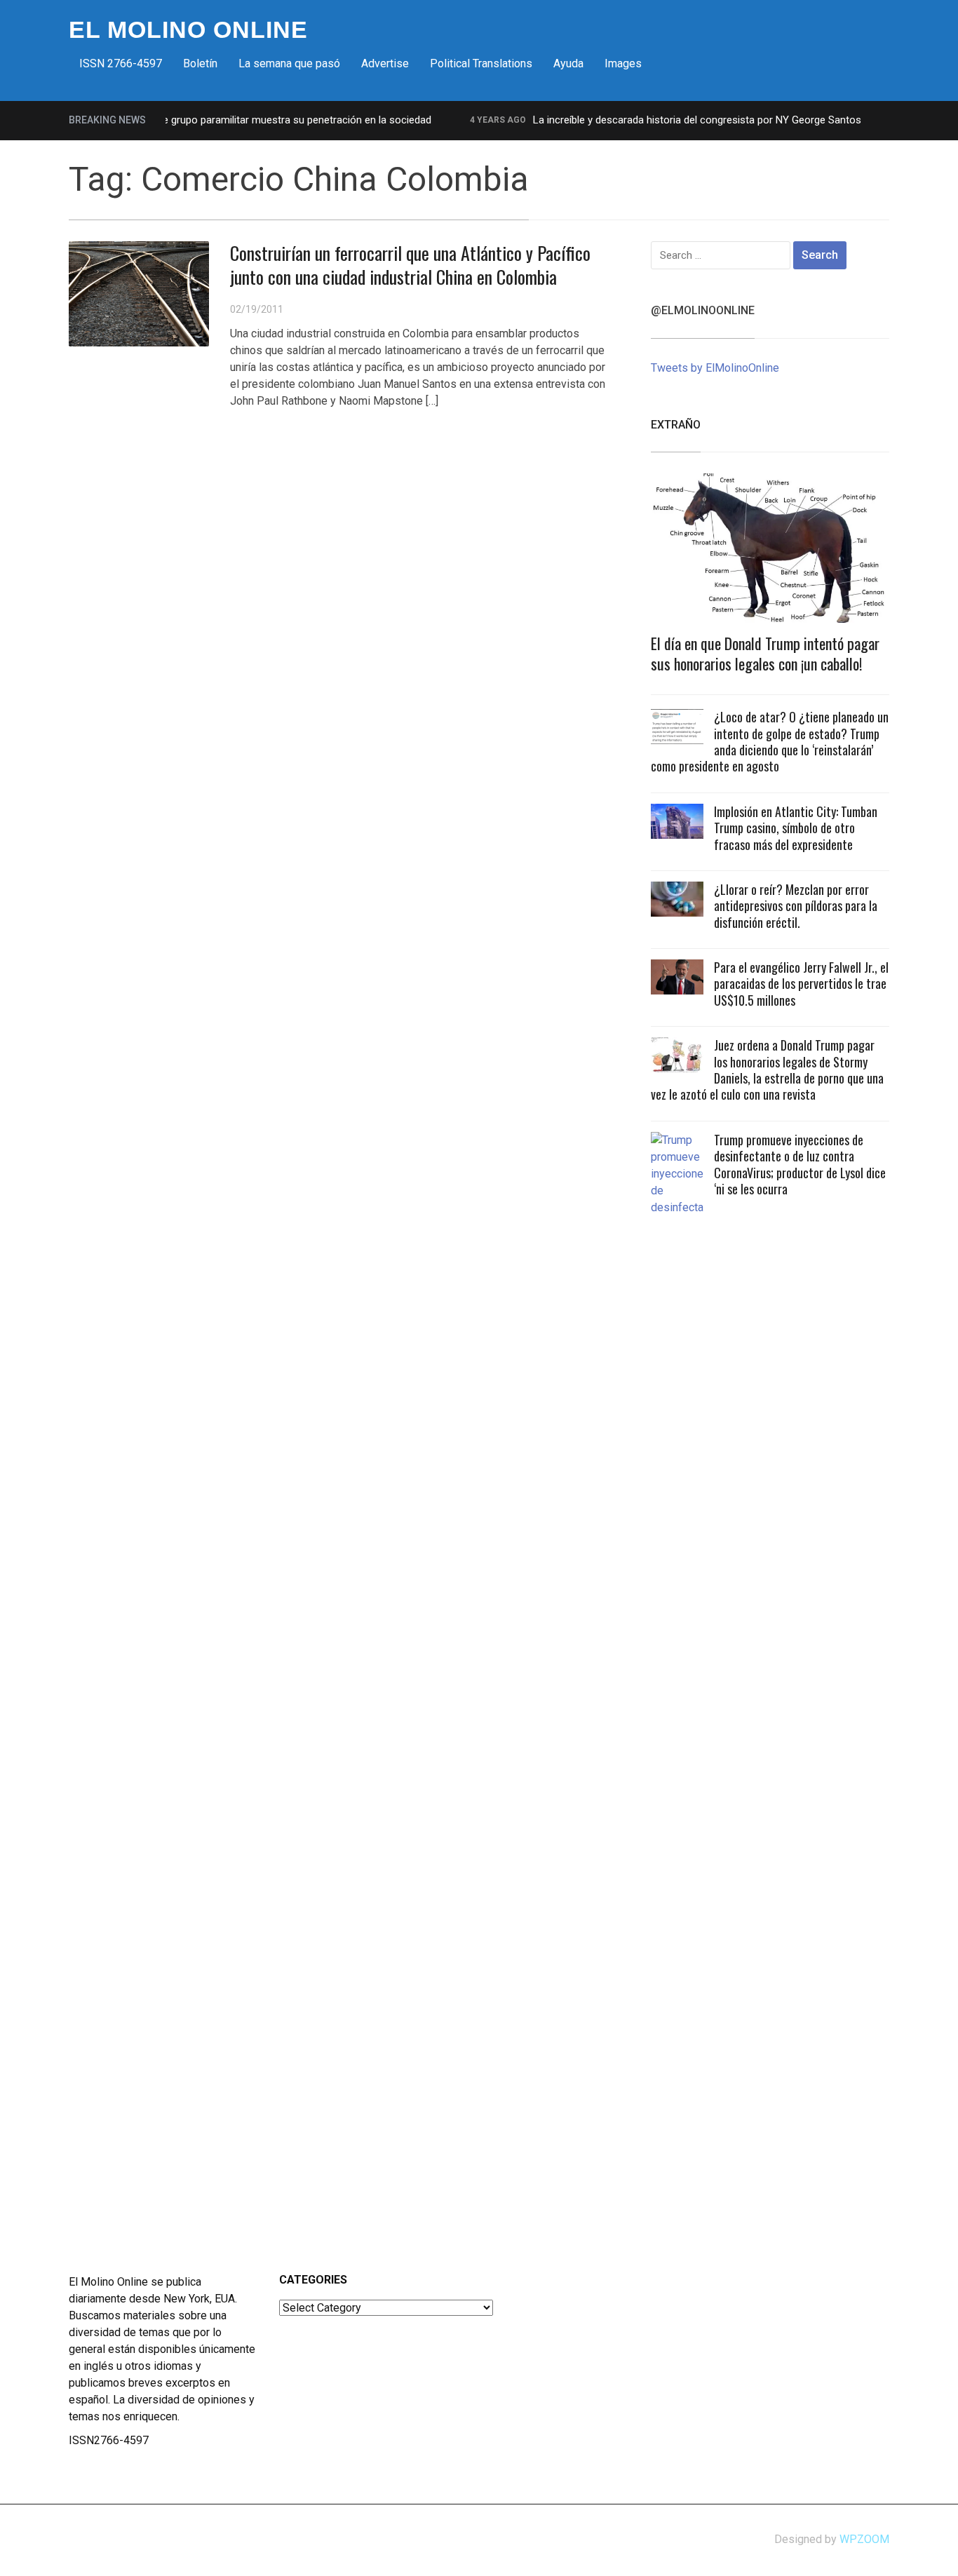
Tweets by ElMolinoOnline (715, 368)
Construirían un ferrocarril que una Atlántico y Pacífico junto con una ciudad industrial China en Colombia (410, 265)
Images (623, 63)
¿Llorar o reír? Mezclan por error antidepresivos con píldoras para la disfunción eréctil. (796, 906)
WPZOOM (864, 2539)
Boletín (200, 63)
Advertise (385, 63)
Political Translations (481, 63)
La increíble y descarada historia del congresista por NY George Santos (672, 120)
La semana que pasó (289, 63)
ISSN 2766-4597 (121, 63)
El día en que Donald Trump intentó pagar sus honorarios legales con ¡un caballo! (765, 653)
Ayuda (568, 63)
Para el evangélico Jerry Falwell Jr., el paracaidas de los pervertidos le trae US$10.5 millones (801, 984)
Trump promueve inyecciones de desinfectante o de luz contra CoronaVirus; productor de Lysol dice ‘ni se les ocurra (800, 1164)
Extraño (676, 425)
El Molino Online (188, 29)
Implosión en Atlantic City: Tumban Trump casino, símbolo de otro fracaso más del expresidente (796, 828)
